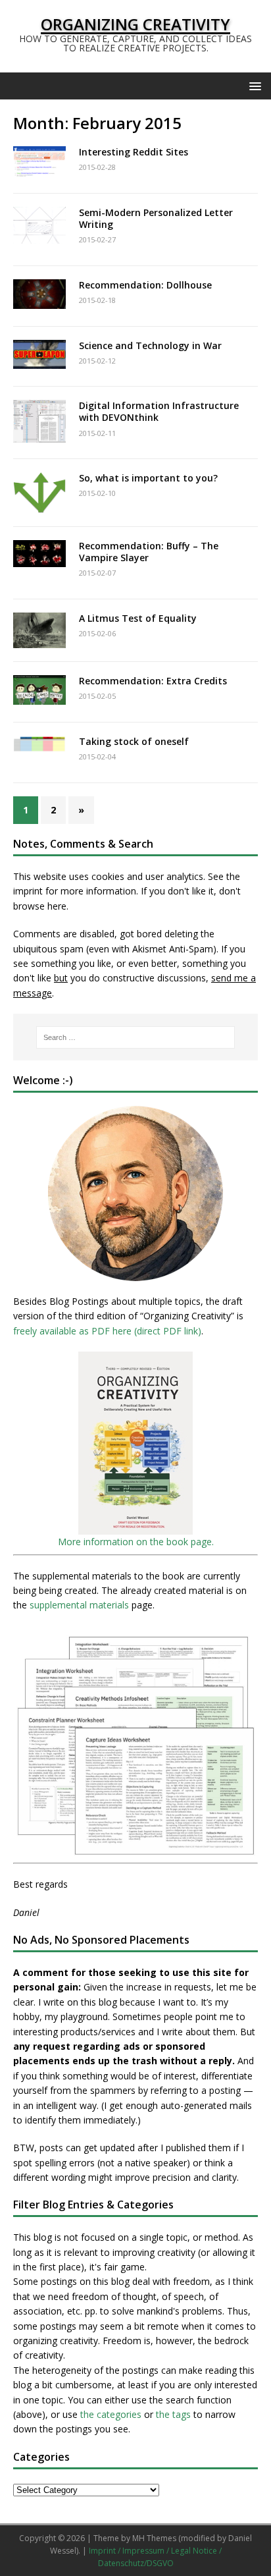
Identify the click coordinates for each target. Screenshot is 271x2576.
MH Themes (154, 2538)
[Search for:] (136, 1037)
